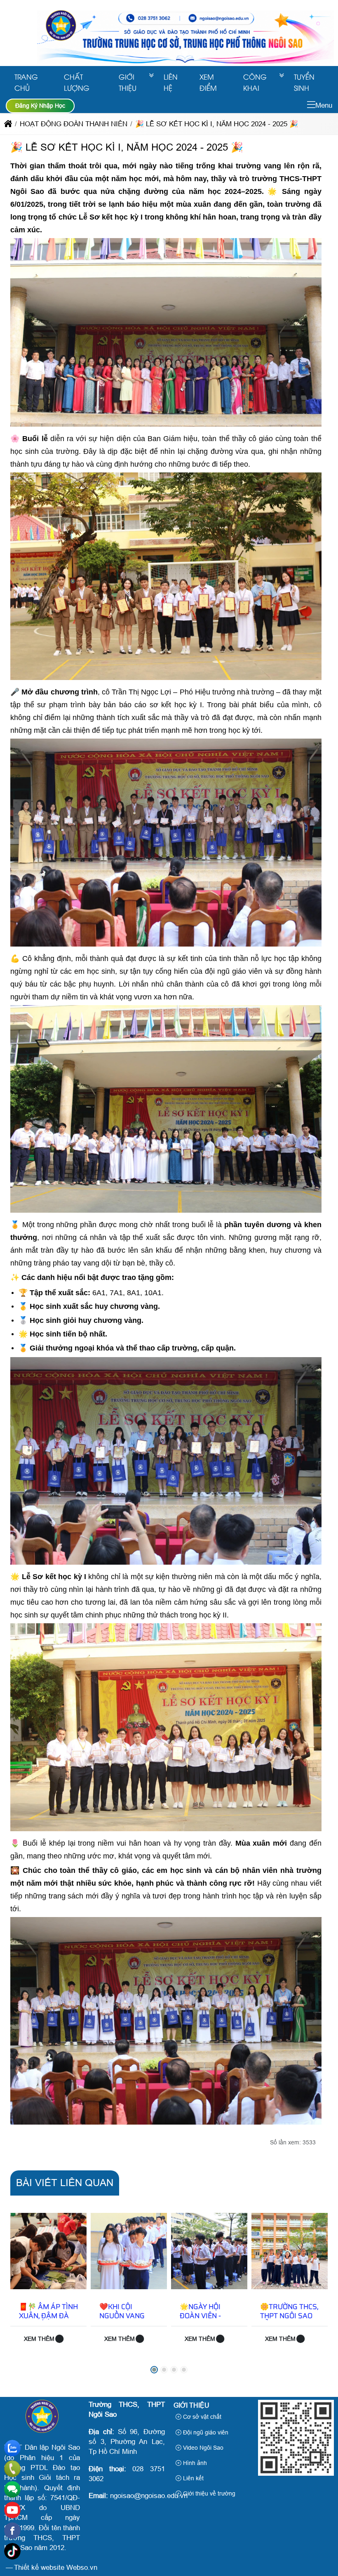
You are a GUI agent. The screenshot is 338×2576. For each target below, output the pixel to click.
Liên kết (192, 2478)
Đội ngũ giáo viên (205, 2432)
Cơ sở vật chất (201, 2417)
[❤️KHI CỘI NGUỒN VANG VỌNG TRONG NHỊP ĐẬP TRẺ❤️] (129, 2251)
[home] (8, 124)
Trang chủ (26, 82)
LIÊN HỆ (171, 82)
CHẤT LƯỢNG (77, 82)
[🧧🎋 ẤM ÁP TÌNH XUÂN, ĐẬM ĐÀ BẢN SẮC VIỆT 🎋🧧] (48, 2251)
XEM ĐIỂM (208, 82)
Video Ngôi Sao (202, 2448)
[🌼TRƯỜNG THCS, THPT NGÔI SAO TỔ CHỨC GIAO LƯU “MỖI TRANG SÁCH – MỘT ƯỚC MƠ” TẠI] (290, 2251)
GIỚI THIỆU (128, 82)
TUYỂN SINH (304, 82)
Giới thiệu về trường (208, 2493)
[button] (311, 105)
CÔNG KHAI (255, 82)
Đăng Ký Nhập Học (40, 106)
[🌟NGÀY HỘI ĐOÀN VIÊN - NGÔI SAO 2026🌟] (209, 2251)
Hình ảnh (194, 2463)
